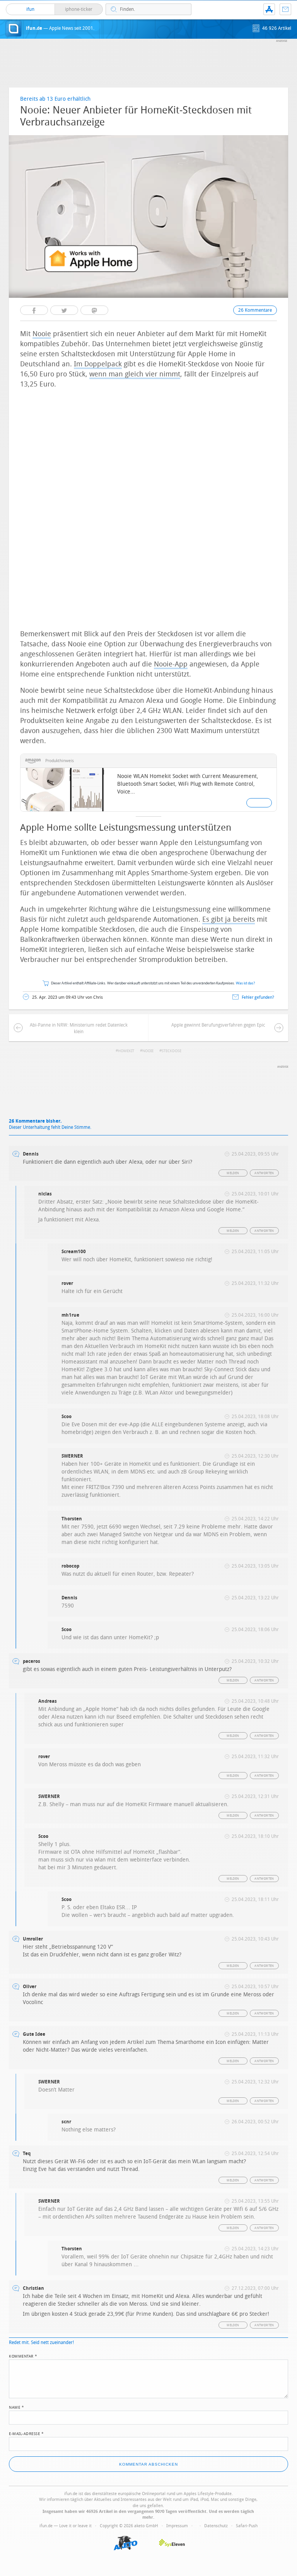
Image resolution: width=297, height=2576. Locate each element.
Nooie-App (171, 664)
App (269, 9)
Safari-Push (247, 2526)
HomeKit (126, 1051)
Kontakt (285, 9)
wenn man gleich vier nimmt (135, 374)
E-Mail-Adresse (26, 2433)
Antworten (264, 1173)
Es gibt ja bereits (229, 919)
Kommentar (23, 2356)
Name (16, 2407)
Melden (233, 1173)
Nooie (42, 334)
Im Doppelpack (98, 364)
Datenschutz (216, 2526)
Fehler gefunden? (258, 997)
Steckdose (172, 1051)
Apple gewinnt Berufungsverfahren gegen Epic (218, 1025)
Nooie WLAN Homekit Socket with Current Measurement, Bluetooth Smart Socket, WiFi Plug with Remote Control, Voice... (188, 784)
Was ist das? (246, 983)
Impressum (177, 2526)
